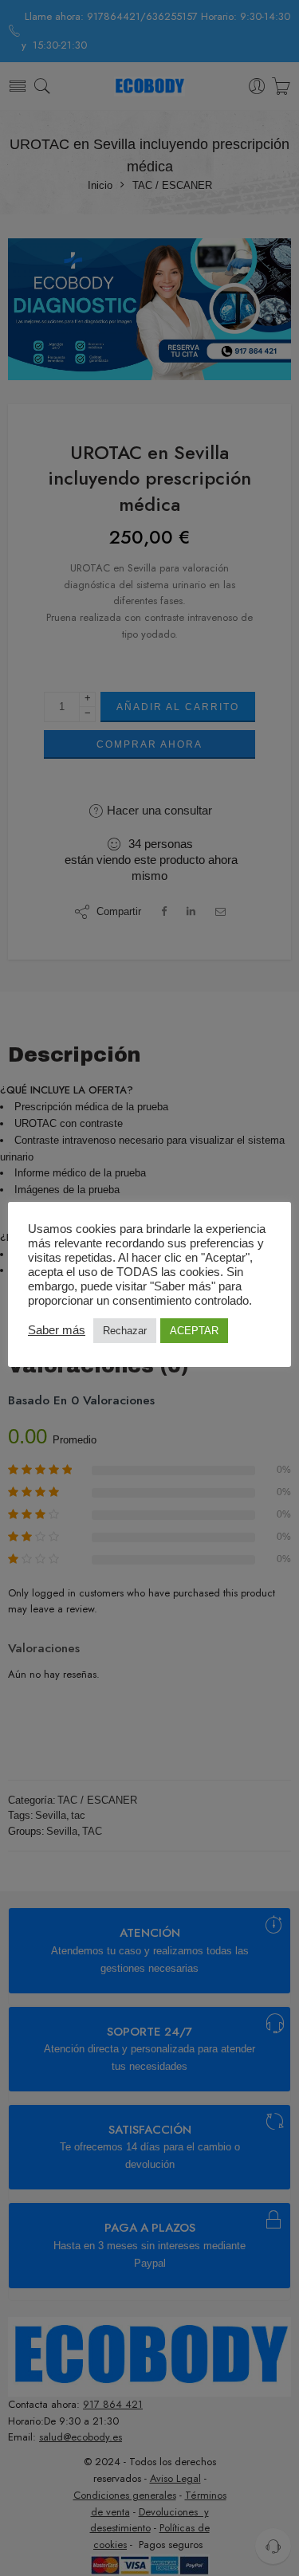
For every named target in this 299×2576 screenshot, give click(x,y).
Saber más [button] (57, 1330)
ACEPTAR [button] (194, 1331)
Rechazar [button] (125, 1331)
